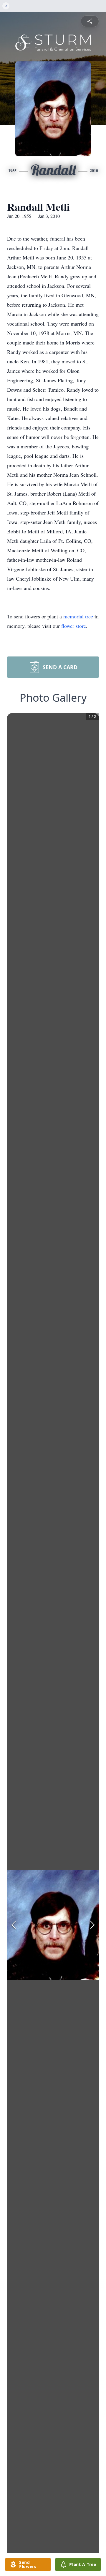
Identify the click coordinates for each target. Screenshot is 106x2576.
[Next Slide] (92, 1925)
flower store (74, 626)
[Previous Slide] (14, 1925)
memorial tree (78, 616)
